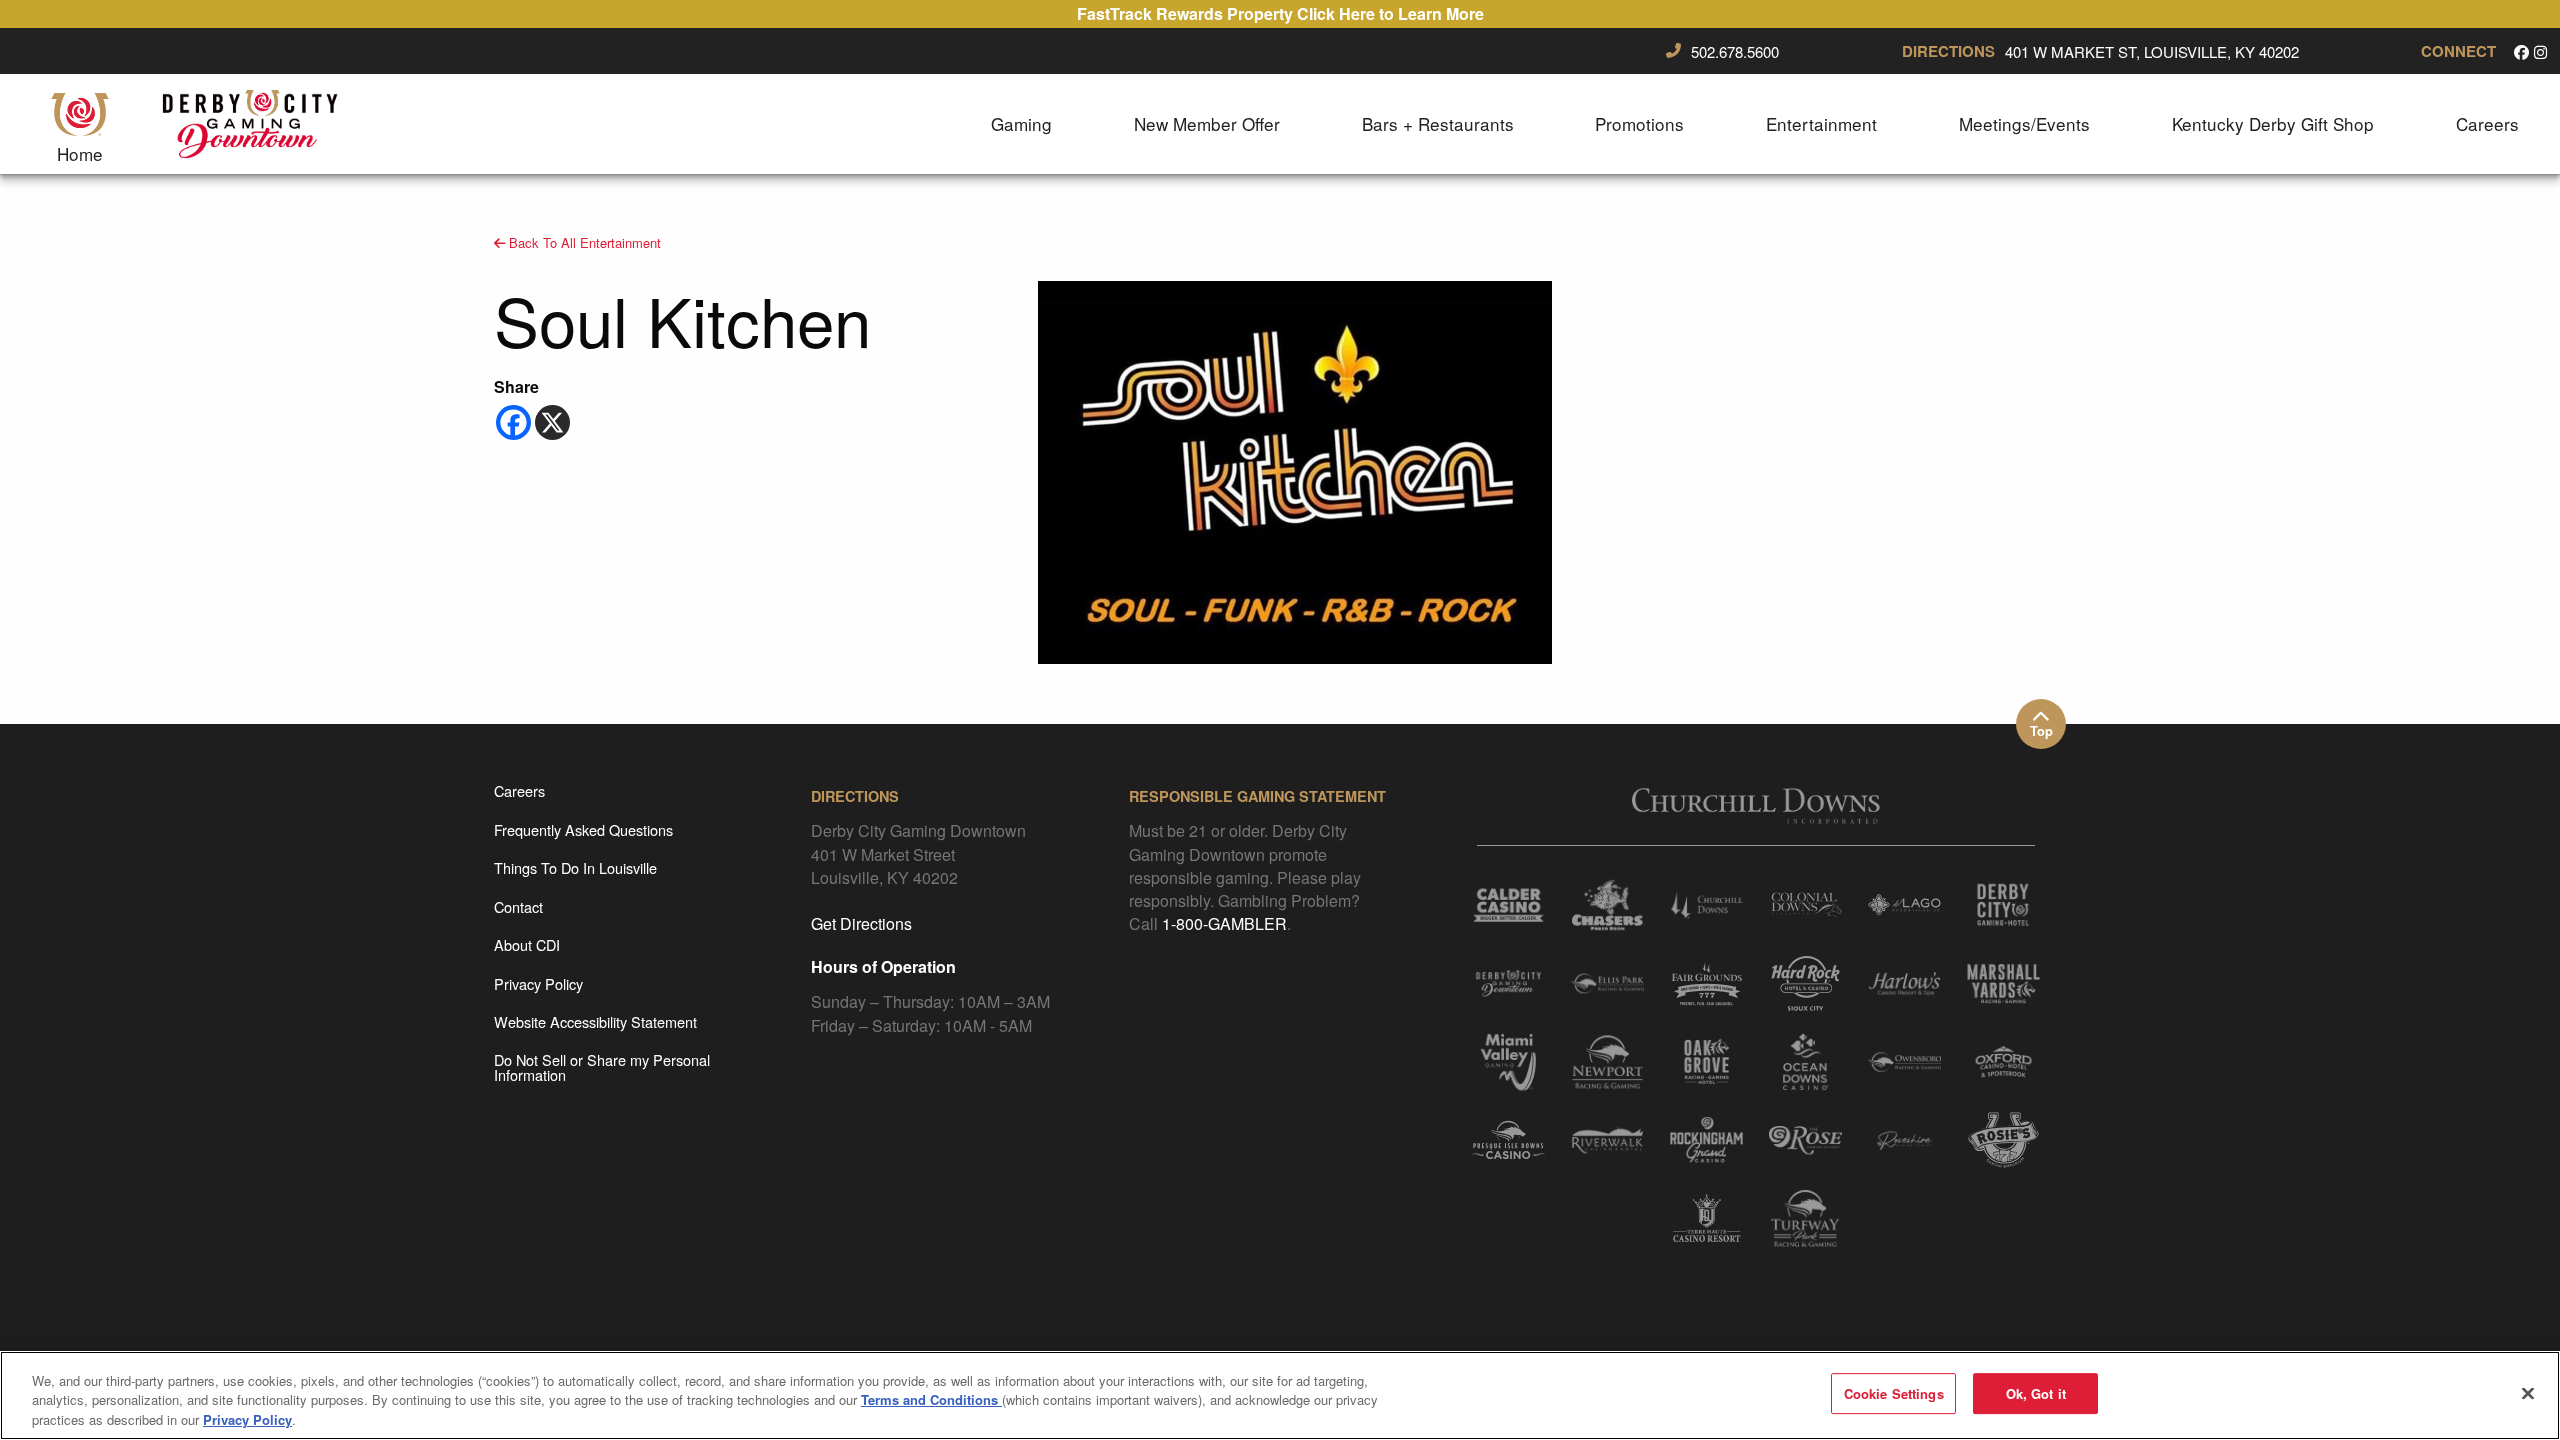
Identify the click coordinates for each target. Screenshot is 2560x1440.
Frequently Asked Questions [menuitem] (583, 829)
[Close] (2528, 1393)
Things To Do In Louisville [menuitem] (575, 867)
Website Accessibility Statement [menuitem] (595, 1021)
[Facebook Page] (2521, 51)
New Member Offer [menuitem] (1207, 123)
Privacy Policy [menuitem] (538, 983)
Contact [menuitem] (518, 906)
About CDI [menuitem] (527, 944)
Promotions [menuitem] (1639, 123)
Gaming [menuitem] (1021, 123)
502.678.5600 (1735, 52)
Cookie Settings (1894, 1393)
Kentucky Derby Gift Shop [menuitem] (2273, 123)
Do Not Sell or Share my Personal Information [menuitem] (602, 1067)
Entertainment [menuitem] (1821, 123)
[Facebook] (513, 422)
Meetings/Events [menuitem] (2024, 123)
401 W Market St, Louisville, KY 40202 (2152, 52)
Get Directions (861, 923)
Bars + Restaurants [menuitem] (1438, 123)
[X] (552, 422)
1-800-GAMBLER (1224, 923)
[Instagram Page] (2540, 51)
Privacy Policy (247, 1419)
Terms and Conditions (931, 1400)
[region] (1280, 1395)
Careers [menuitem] (2487, 123)
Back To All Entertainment (583, 242)
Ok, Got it (2036, 1393)
